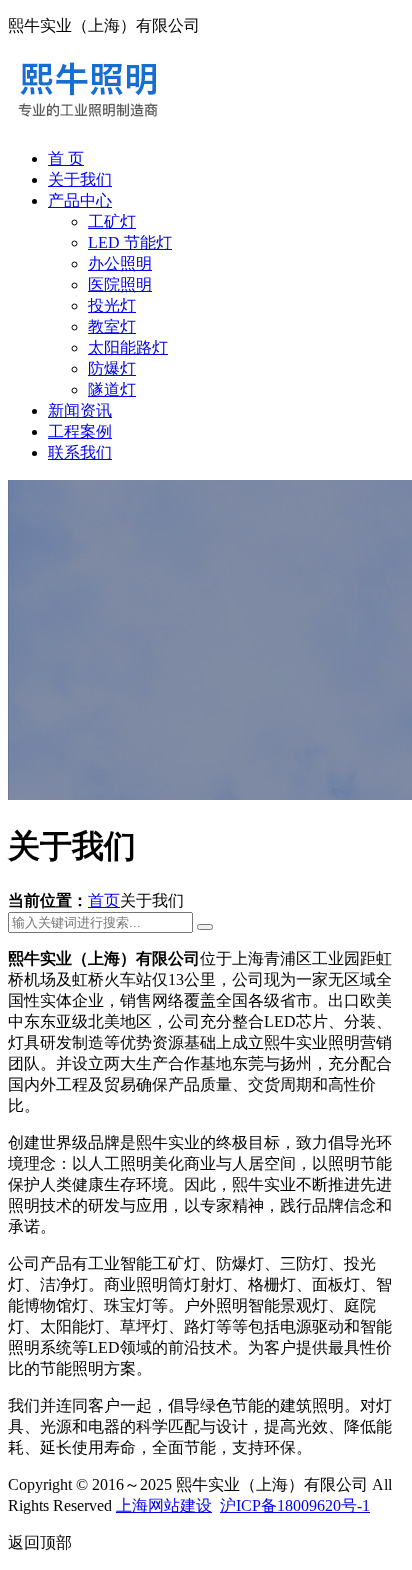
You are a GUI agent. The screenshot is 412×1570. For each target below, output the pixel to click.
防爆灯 (112, 368)
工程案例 (80, 431)
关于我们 (80, 179)
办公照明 (120, 263)
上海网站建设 (164, 1505)
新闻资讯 (80, 410)
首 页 (66, 158)
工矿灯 (112, 221)
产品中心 (80, 200)
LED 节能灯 (130, 242)
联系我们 (80, 452)
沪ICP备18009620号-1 (295, 1505)
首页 (104, 900)
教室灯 (112, 326)
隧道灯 (112, 389)
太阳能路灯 (128, 347)
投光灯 (112, 305)
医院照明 (120, 284)
